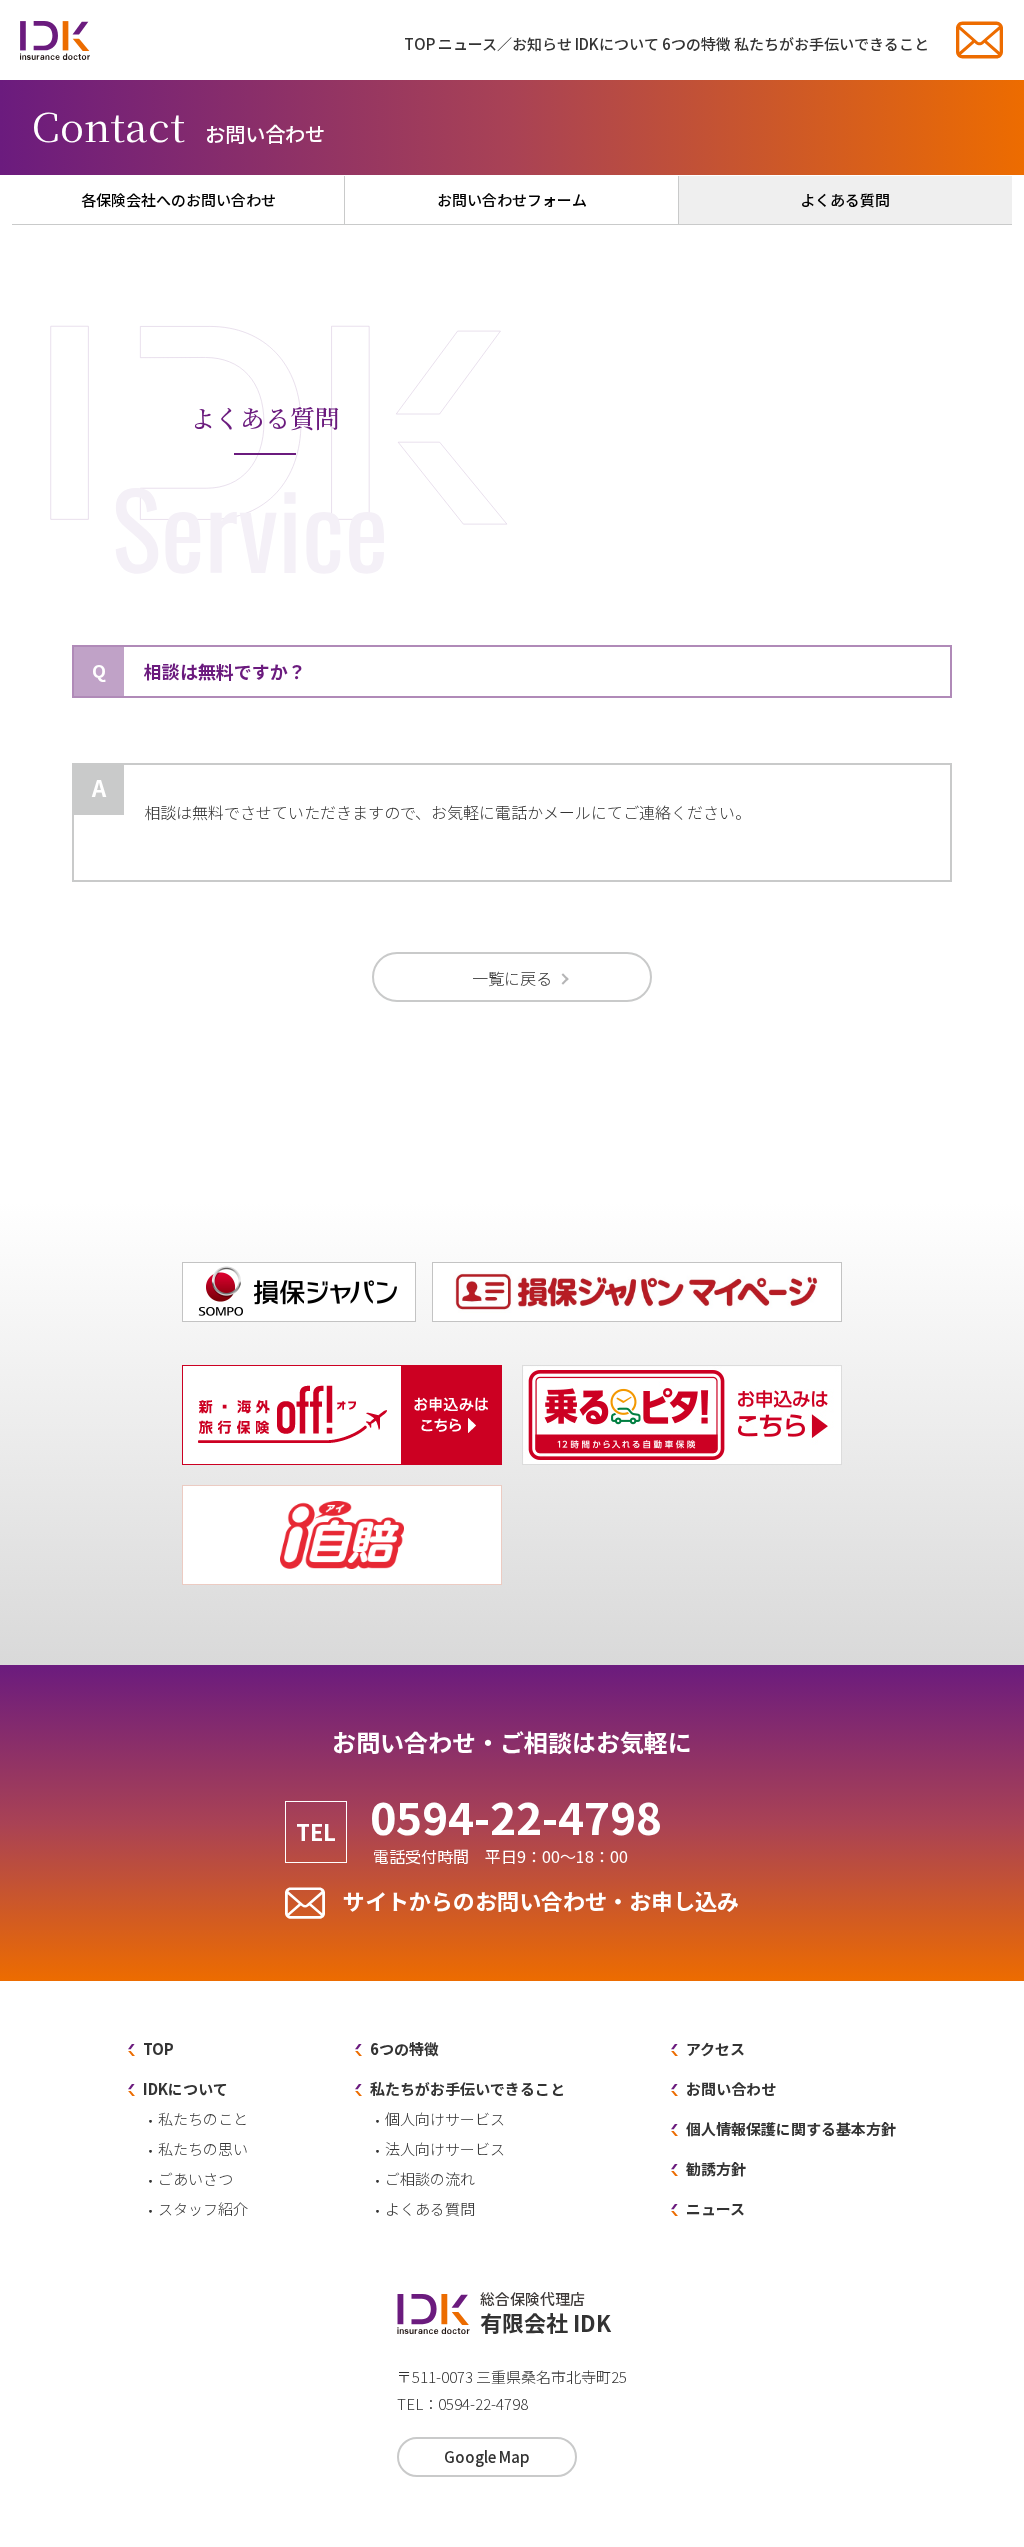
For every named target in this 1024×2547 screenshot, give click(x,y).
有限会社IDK (55, 40)
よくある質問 (845, 199)
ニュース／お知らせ (505, 43)
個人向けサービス (445, 2118)
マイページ (841, 1266)
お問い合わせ (979, 40)
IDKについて (617, 43)
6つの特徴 (696, 43)
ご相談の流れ (430, 2178)
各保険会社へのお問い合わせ (178, 199)
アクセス (715, 2048)
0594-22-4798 (516, 1829)
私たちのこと (203, 2118)
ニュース (715, 2208)
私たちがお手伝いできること (831, 43)
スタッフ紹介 (203, 2208)
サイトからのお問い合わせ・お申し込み (541, 1900)
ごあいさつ (195, 2178)
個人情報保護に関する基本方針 (791, 2128)
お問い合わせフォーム (512, 199)
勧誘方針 (716, 2168)
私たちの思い (203, 2148)
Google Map (487, 2456)
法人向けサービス (445, 2148)
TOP (419, 43)
